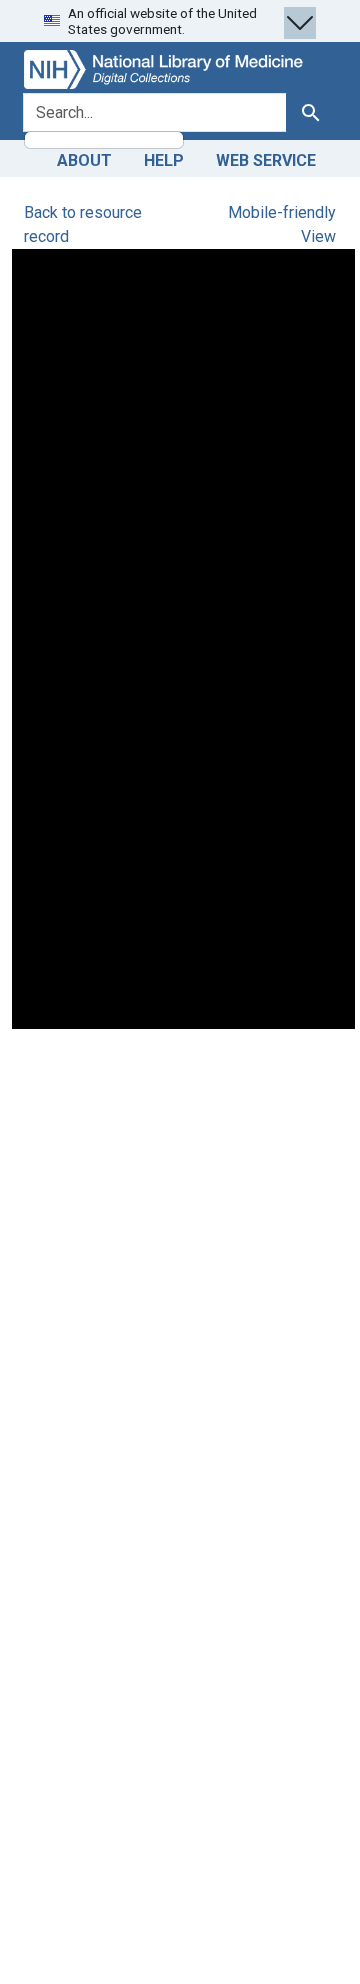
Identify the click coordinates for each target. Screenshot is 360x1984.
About (84, 160)
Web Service (266, 160)
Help (164, 160)
